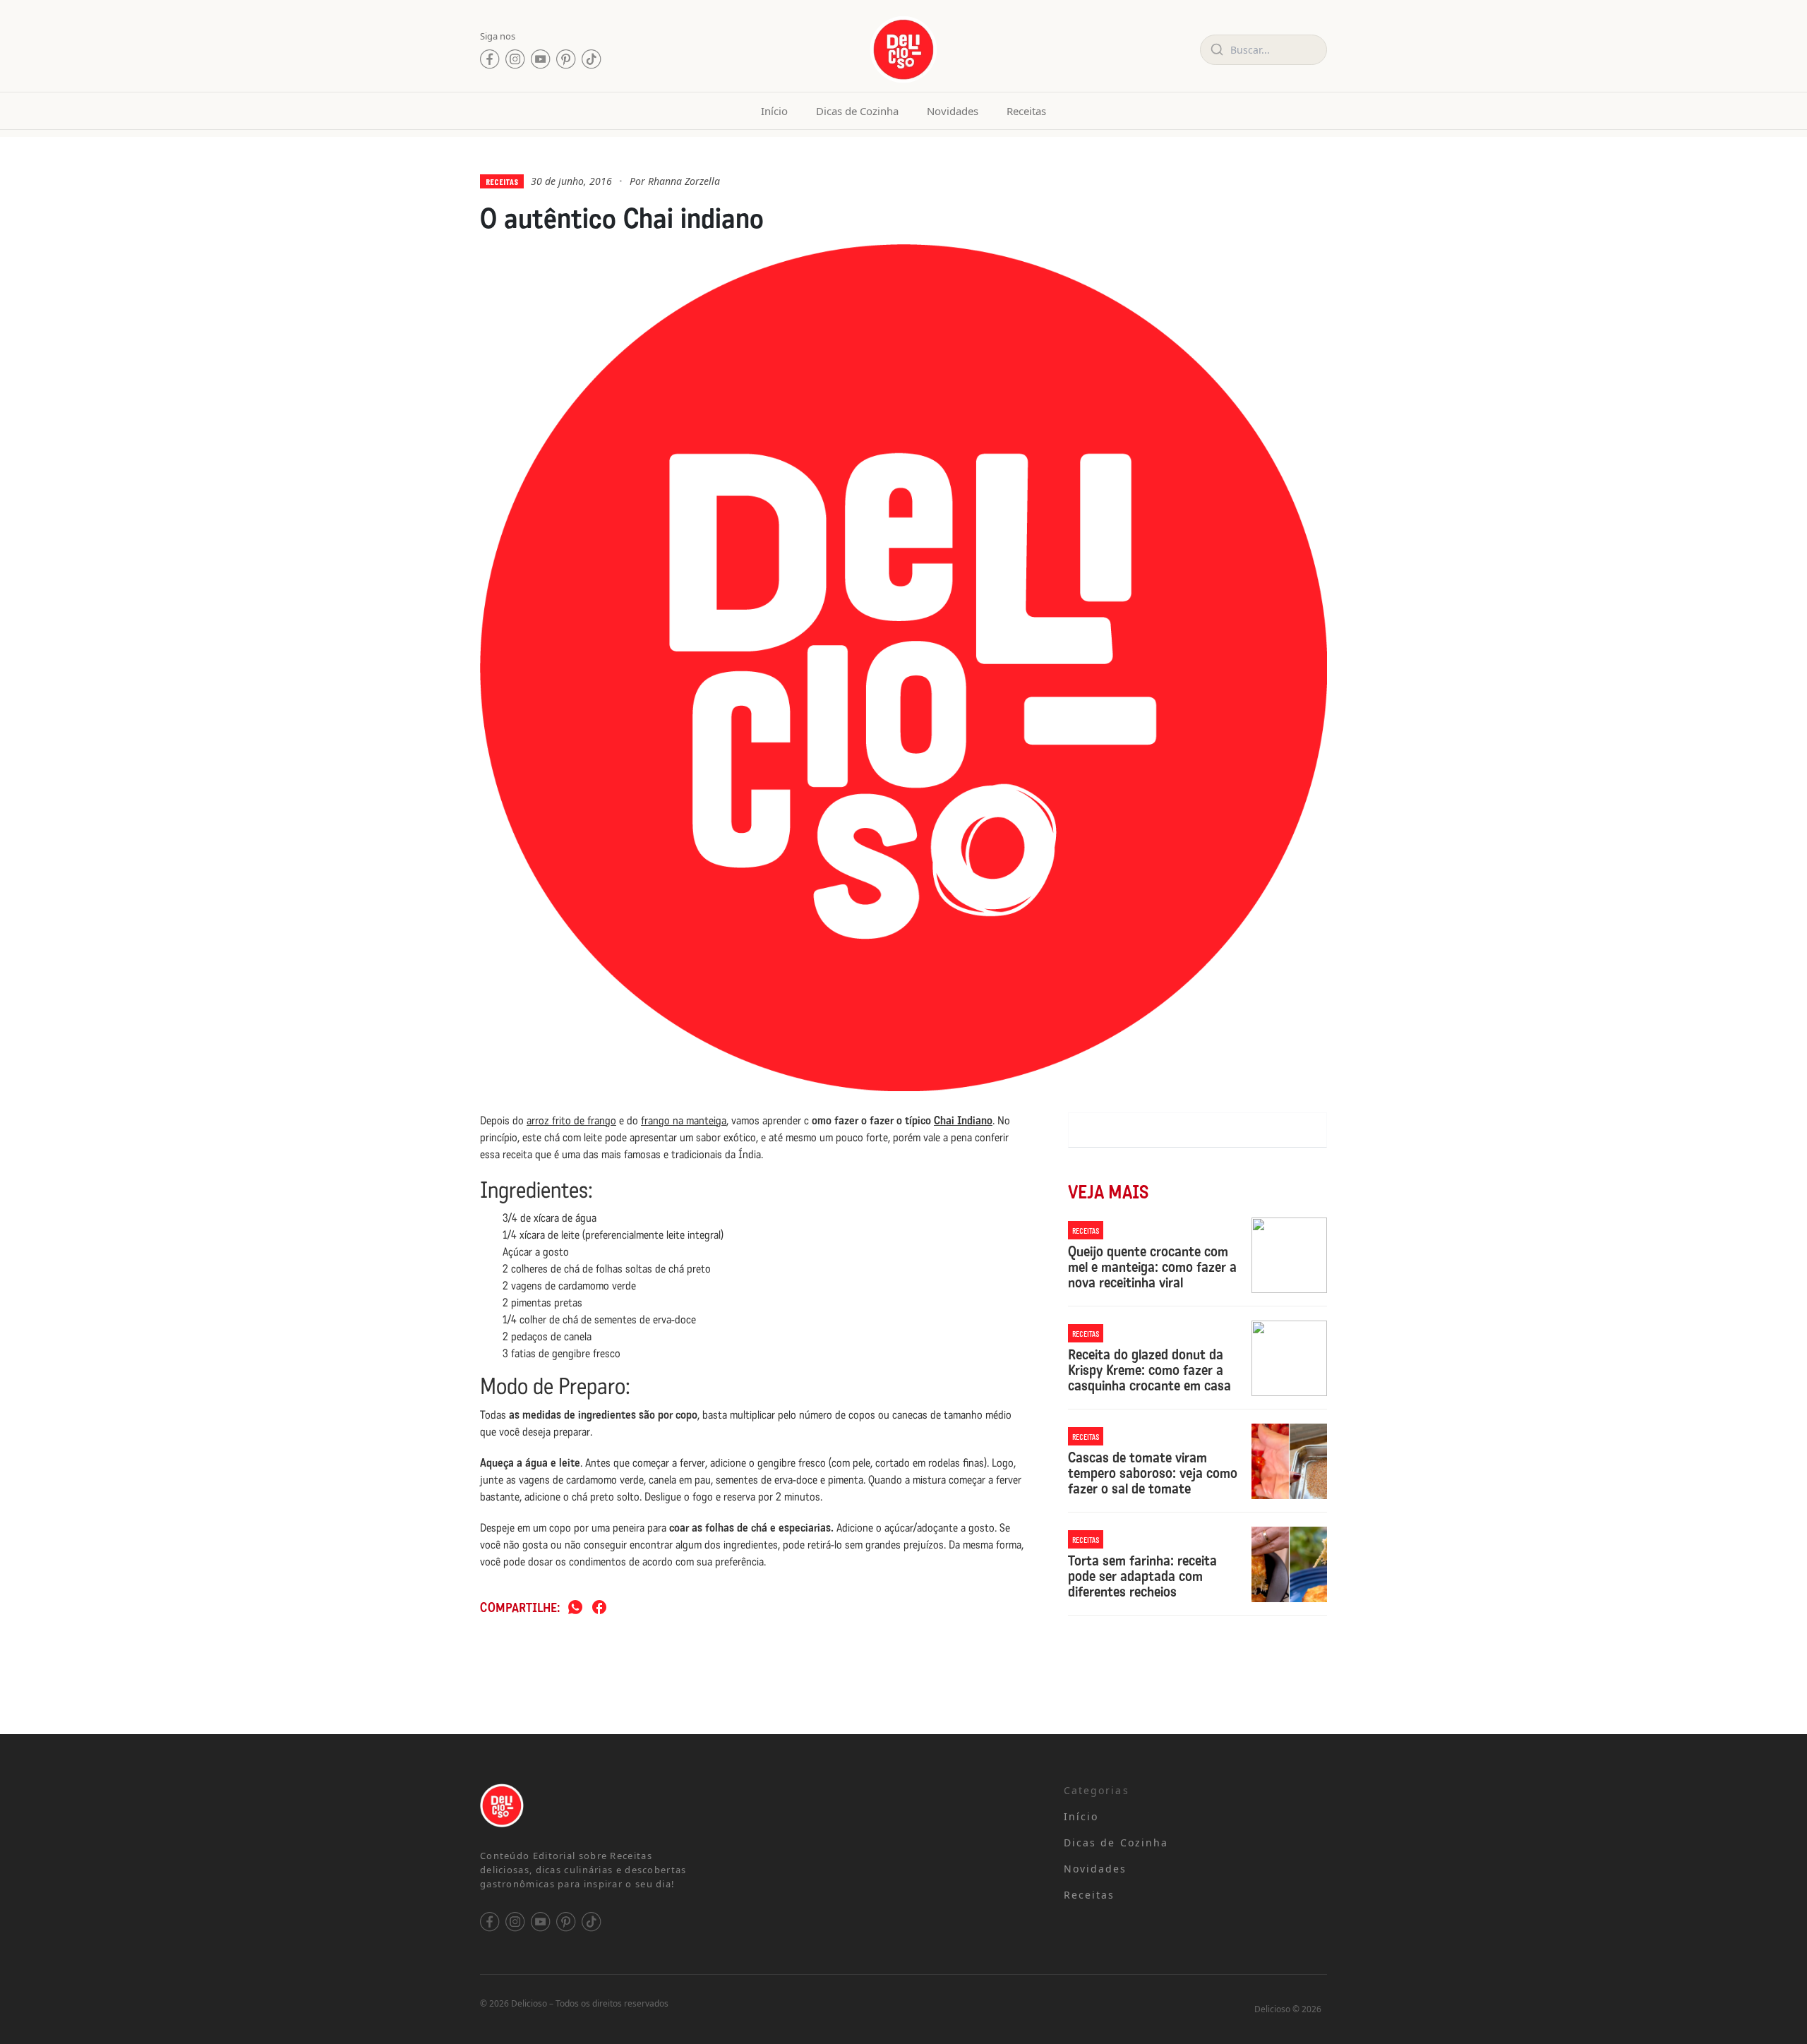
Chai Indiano (963, 1120)
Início (774, 111)
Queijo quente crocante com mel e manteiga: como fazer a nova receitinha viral (1152, 1267)
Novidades (953, 111)
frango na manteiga (684, 1120)
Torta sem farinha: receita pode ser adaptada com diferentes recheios (1142, 1576)
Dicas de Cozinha (857, 111)
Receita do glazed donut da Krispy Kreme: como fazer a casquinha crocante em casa (1149, 1370)
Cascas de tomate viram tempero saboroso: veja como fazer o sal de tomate (1153, 1473)
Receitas (1026, 111)
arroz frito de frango (571, 1120)
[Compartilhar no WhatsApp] (575, 1608)
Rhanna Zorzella (684, 181)
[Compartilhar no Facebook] (599, 1608)
